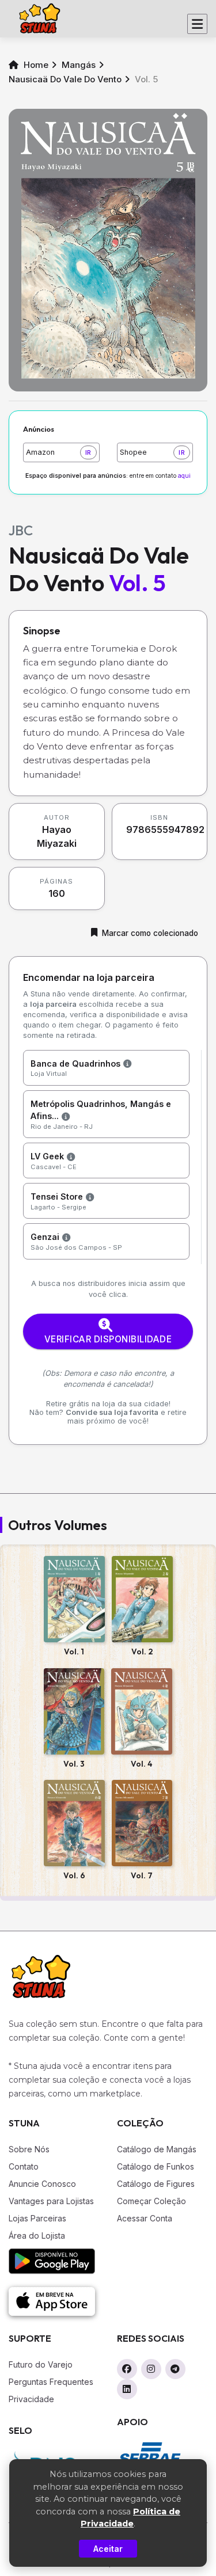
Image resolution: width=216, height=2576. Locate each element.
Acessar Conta (145, 2218)
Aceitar (108, 2549)
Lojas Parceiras (37, 2218)
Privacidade (31, 2399)
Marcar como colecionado (150, 933)
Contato (24, 2166)
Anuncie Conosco (42, 2184)
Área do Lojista (37, 2236)
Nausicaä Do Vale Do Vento (65, 79)
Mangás (79, 65)
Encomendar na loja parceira (89, 977)
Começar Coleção (151, 2201)
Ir (88, 452)
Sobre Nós (29, 2149)
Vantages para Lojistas (51, 2201)
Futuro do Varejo (41, 2364)
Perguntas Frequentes (51, 2382)
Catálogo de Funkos (156, 2166)
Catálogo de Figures (156, 2184)
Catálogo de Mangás (157, 2149)
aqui (184, 476)
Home (35, 65)
